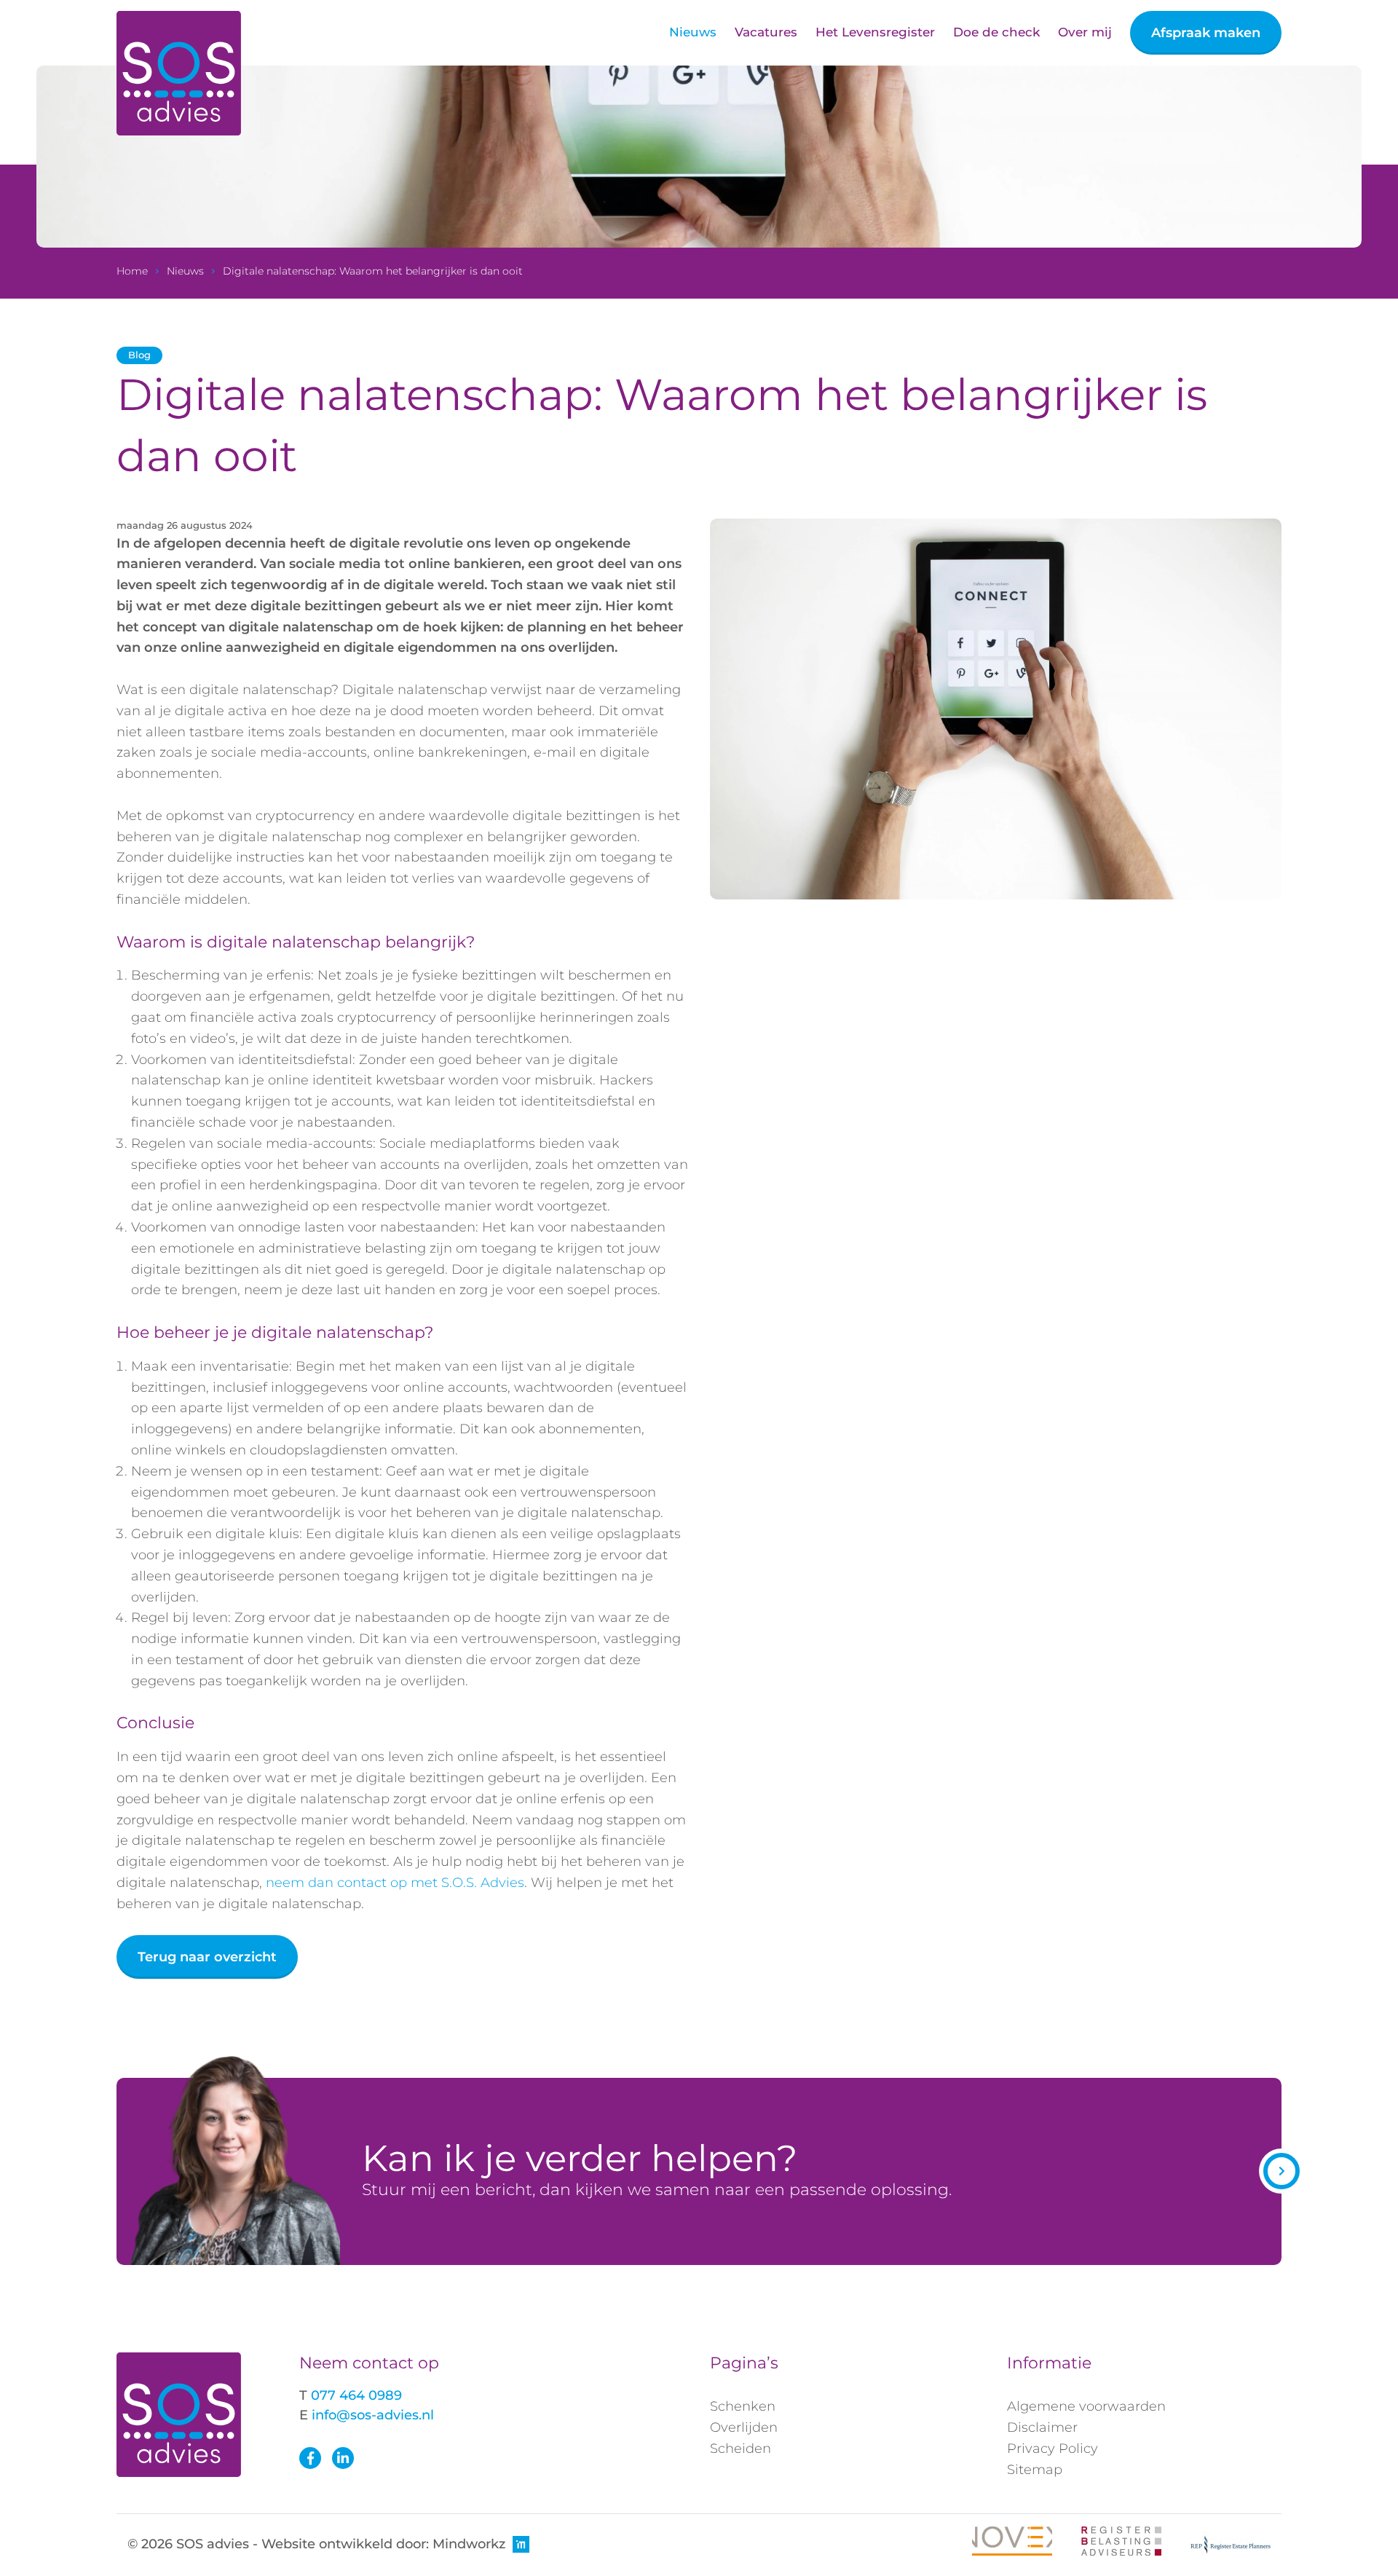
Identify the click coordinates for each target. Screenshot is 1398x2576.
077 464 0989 (356, 2395)
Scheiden (741, 2449)
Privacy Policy (1053, 2449)
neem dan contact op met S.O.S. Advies (395, 1883)
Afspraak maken (1206, 33)
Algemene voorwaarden (1086, 2406)
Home (132, 271)
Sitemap (1035, 2470)
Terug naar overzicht (207, 1957)
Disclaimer (1042, 2427)
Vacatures (766, 32)
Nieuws (693, 32)
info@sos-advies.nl (373, 2415)
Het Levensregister (875, 32)
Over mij (1085, 32)
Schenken (743, 2406)
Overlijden (744, 2427)
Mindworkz (469, 2544)
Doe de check (996, 32)
